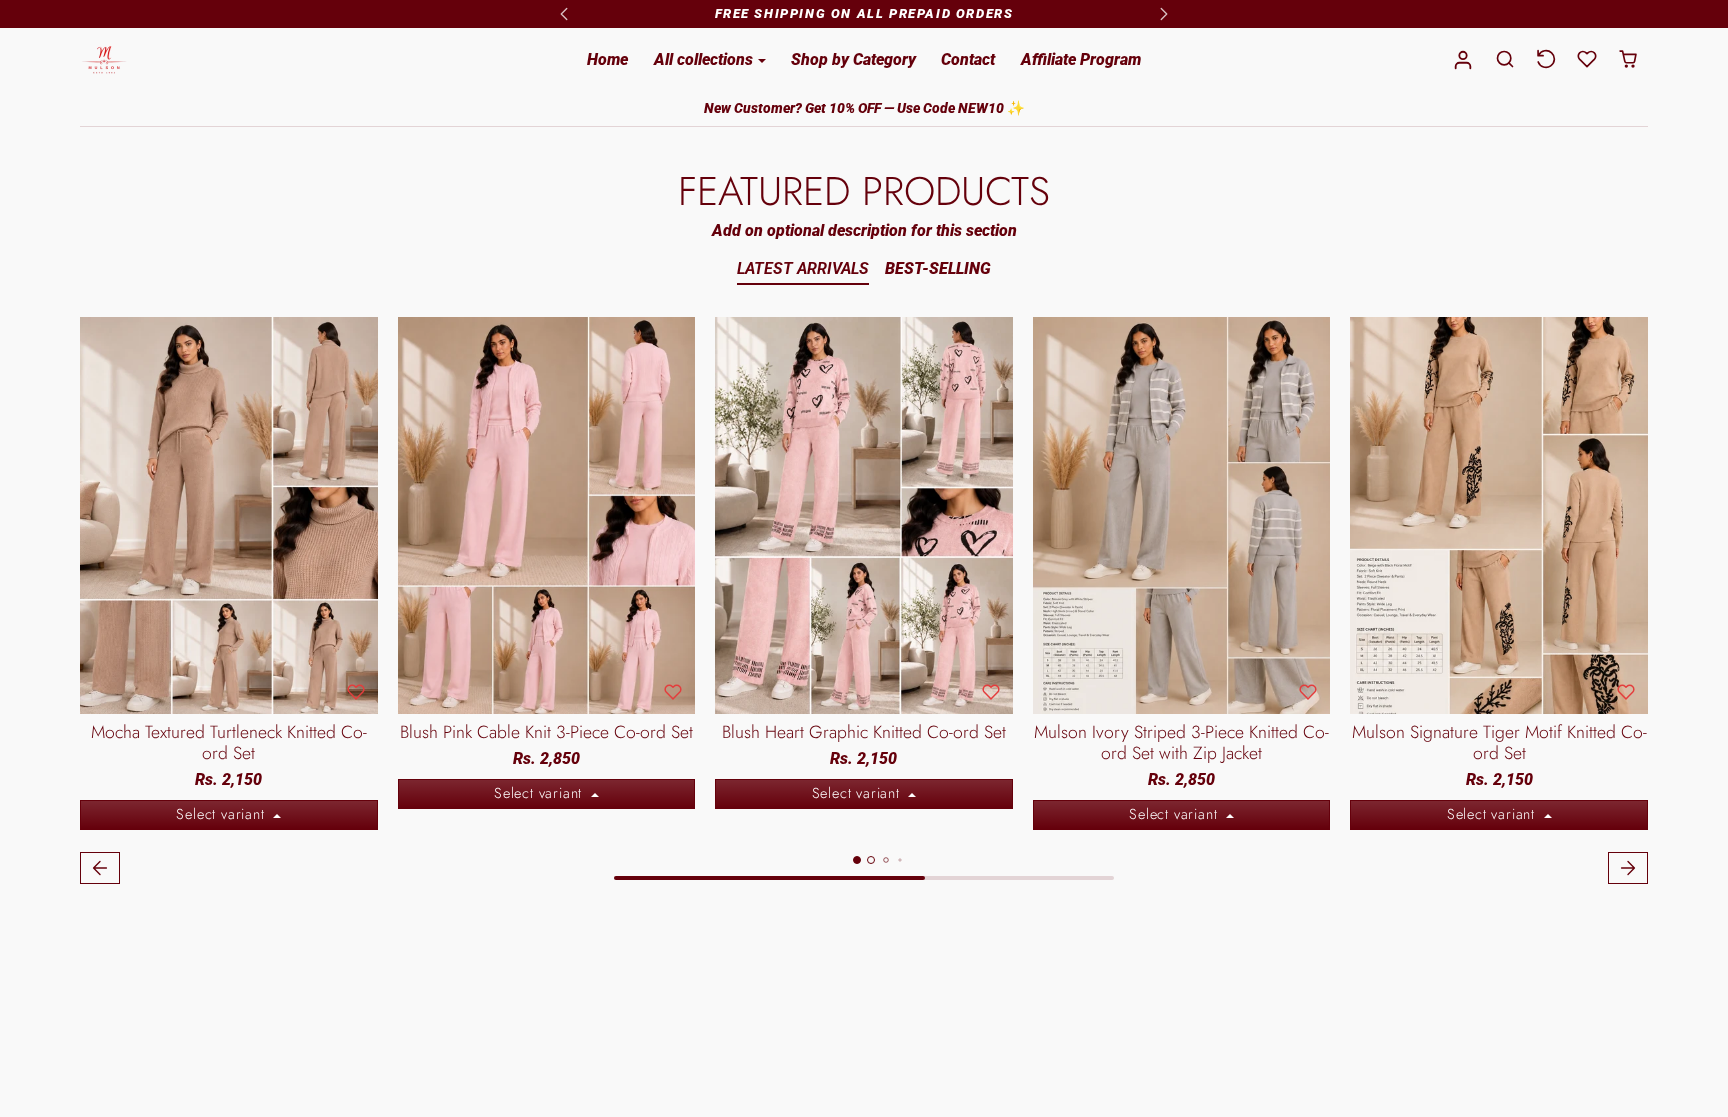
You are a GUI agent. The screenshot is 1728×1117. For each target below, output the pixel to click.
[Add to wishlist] (356, 692)
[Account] (1463, 60)
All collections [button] (705, 59)
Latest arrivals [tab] (803, 268)
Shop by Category (853, 59)
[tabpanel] (864, 603)
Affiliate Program (1081, 59)
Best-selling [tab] (938, 268)
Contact (968, 59)
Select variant (222, 814)
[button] (1505, 59)
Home (607, 59)
